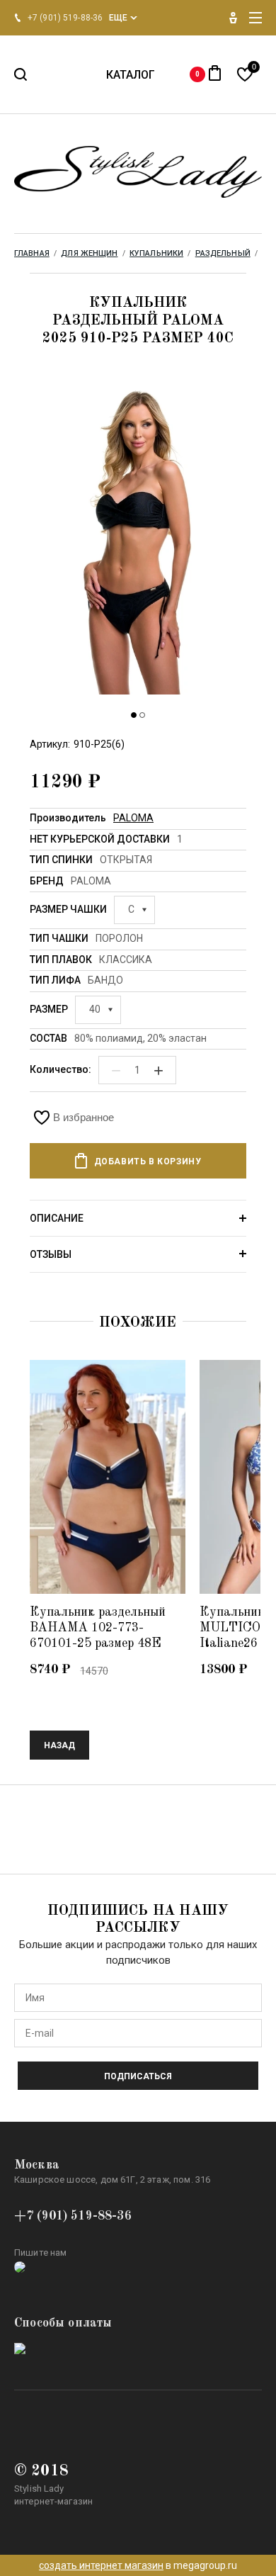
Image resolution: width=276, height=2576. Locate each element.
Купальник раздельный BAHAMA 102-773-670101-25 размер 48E (98, 1628)
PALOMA (133, 818)
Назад (59, 1745)
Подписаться (138, 2076)
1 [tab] (134, 715)
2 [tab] (142, 715)
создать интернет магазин (101, 2565)
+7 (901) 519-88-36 (73, 2216)
